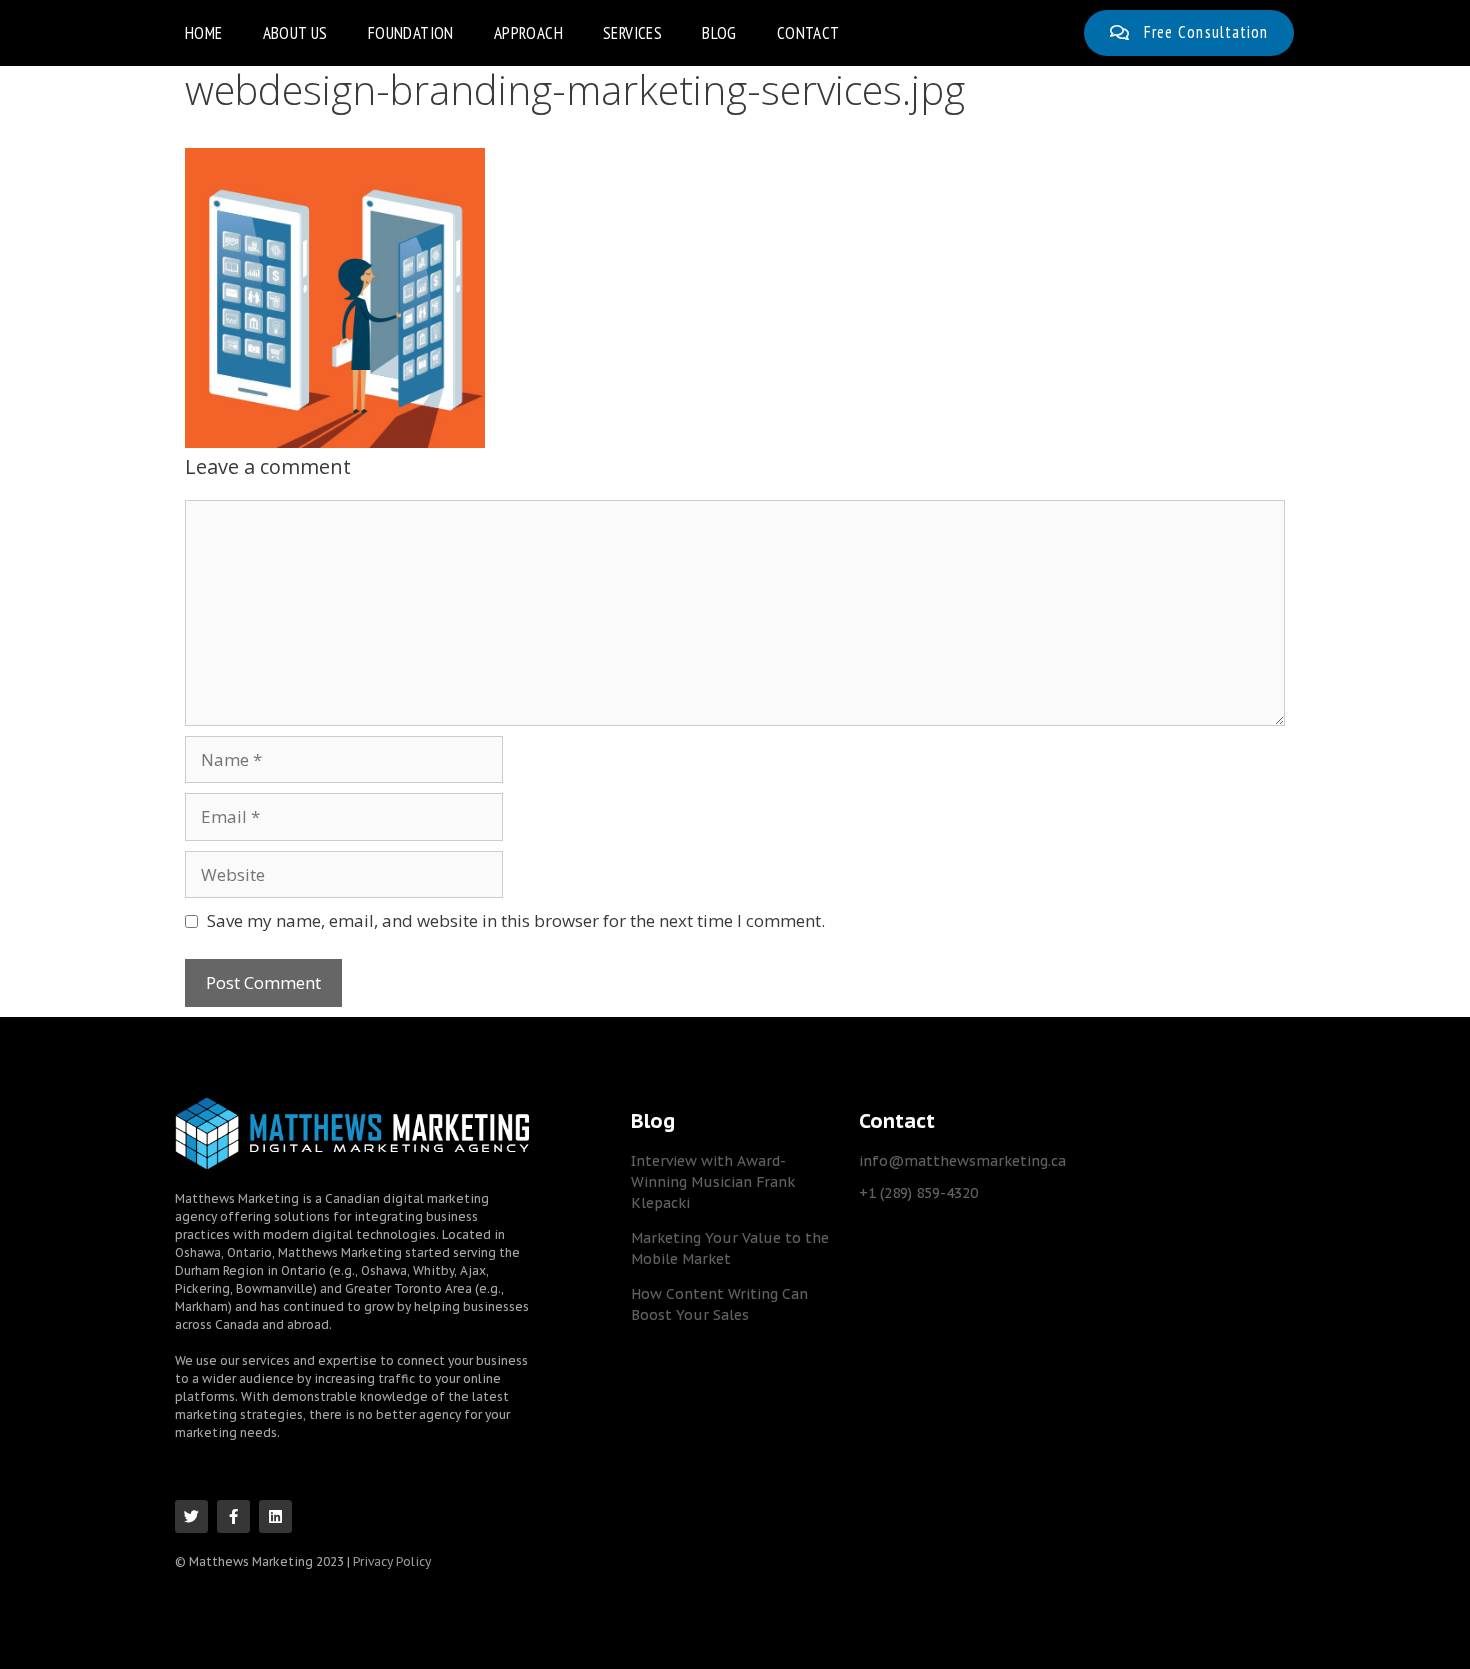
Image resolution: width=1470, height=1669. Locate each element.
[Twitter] (191, 1516)
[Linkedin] (275, 1516)
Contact (808, 33)
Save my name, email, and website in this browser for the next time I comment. (516, 920)
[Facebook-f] (233, 1516)
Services (632, 33)
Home (204, 33)
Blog (719, 33)
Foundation (411, 33)
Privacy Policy (392, 1561)
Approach (528, 33)
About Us (295, 33)
